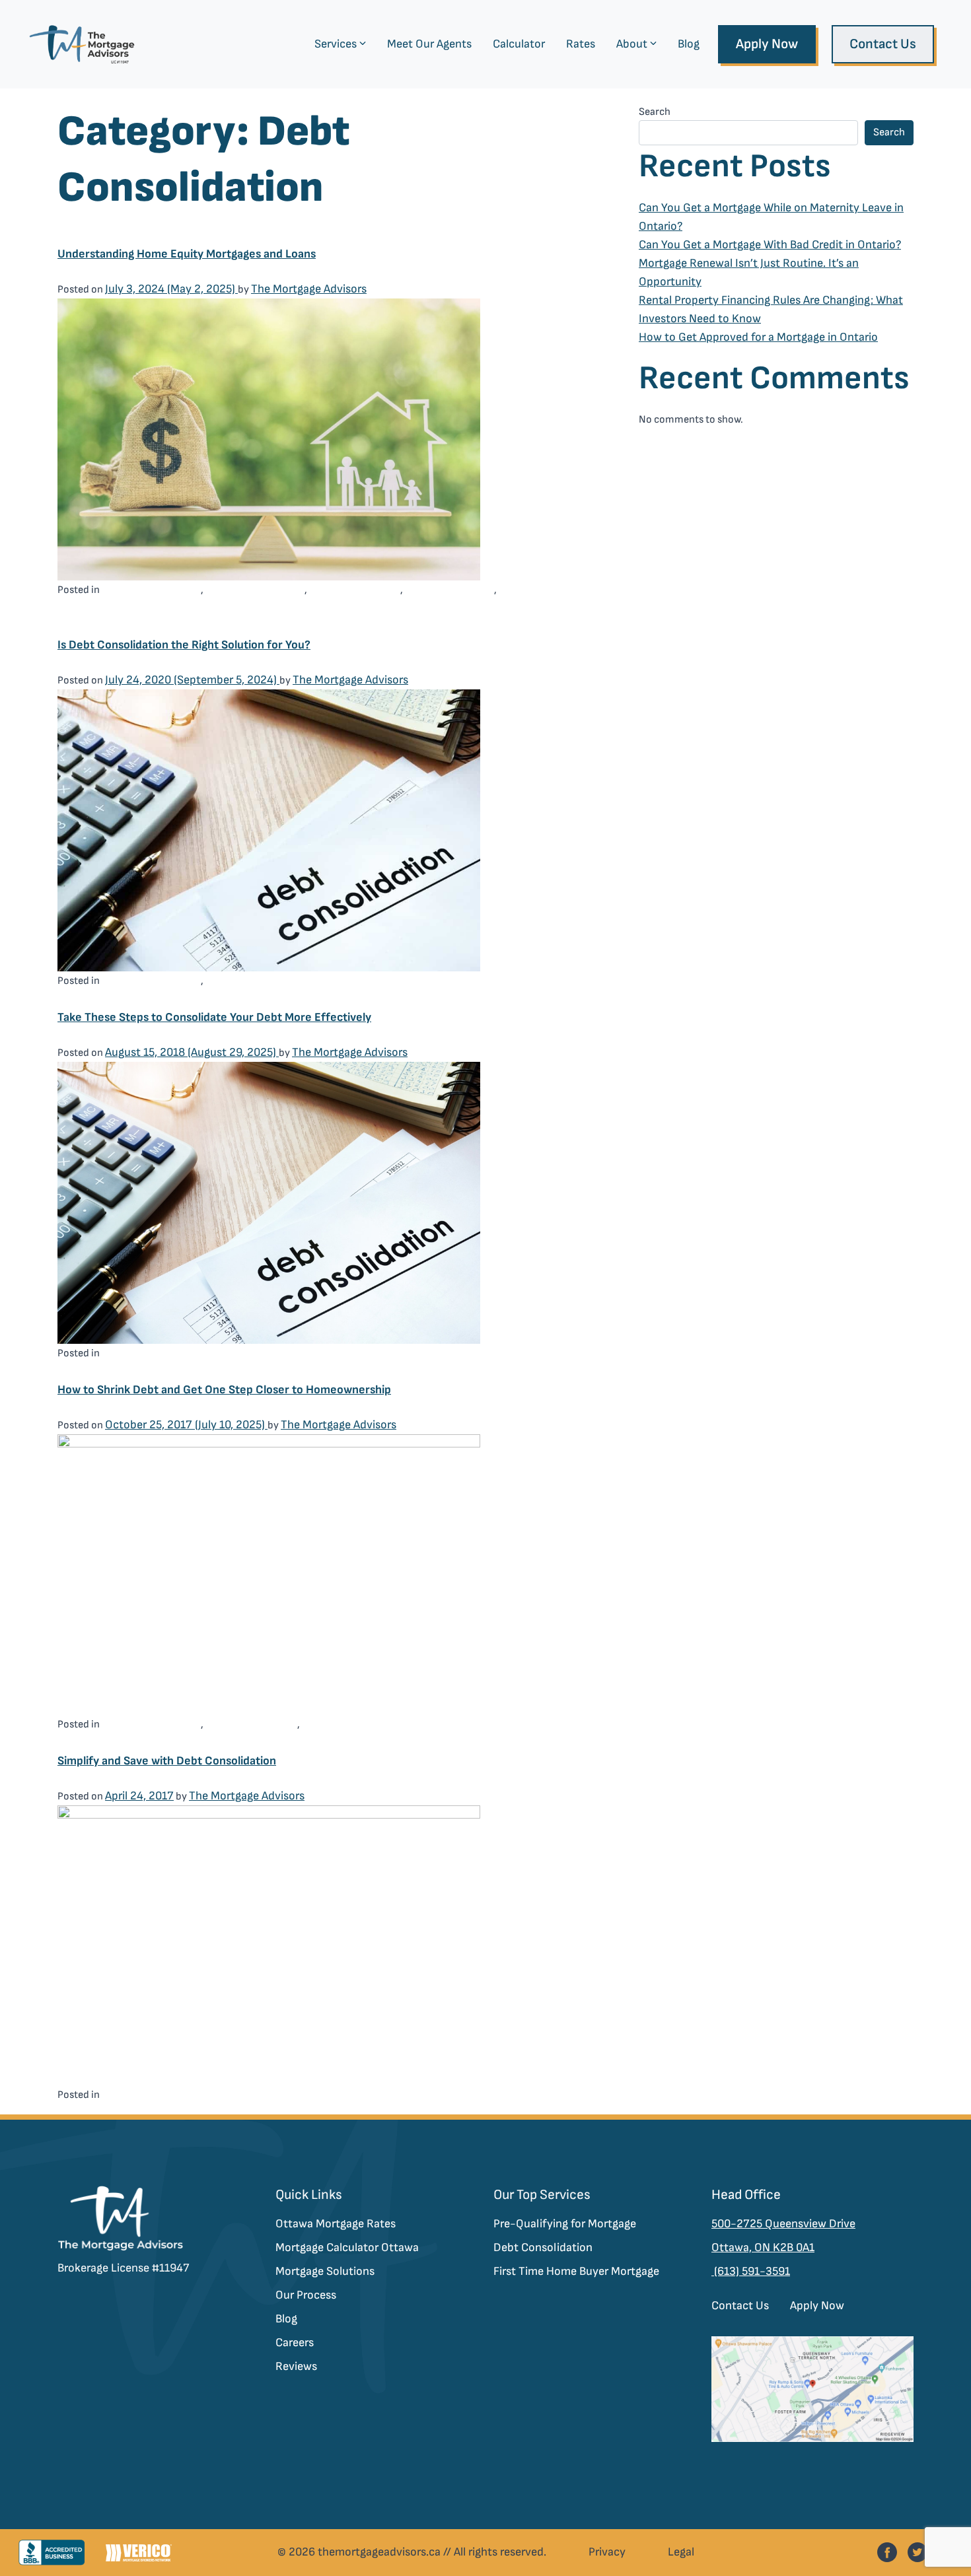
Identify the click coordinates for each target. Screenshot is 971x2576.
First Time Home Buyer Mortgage (576, 2271)
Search (655, 112)
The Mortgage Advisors (309, 289)
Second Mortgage (450, 589)
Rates (581, 44)
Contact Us (883, 44)
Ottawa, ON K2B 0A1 (763, 2247)
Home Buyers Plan (251, 1724)
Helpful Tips (236, 980)
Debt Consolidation (255, 589)
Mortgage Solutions (325, 2271)
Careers (295, 2343)
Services (336, 44)
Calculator (519, 44)
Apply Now (767, 44)
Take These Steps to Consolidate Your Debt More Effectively (214, 1017)
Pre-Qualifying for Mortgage (565, 2224)
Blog (689, 44)
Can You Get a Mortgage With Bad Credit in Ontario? (770, 245)
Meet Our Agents (429, 44)
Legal (681, 2552)
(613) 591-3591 (751, 2271)
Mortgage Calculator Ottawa (347, 2247)
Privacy (607, 2552)
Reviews (296, 2366)
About (632, 44)
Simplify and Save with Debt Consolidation (167, 1761)
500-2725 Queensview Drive (783, 2224)
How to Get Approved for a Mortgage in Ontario (758, 337)
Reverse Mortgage (355, 589)
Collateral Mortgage (151, 589)
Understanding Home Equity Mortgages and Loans (187, 254)
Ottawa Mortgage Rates (336, 2224)
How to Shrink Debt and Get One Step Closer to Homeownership (224, 1390)
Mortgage (326, 1724)
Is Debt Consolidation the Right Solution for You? (184, 645)
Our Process (306, 2295)
